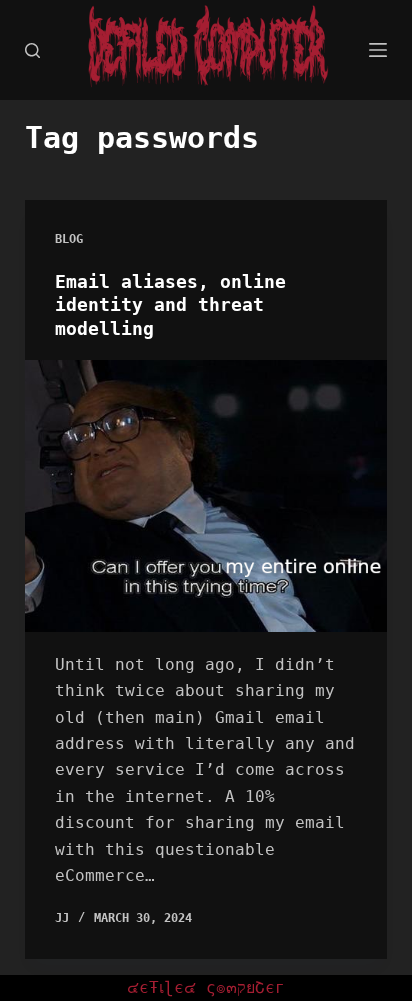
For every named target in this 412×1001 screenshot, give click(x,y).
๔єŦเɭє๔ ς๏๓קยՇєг (206, 987)
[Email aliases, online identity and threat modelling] (206, 496)
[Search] (32, 50)
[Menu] (378, 50)
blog (69, 239)
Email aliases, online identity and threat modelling (170, 305)
